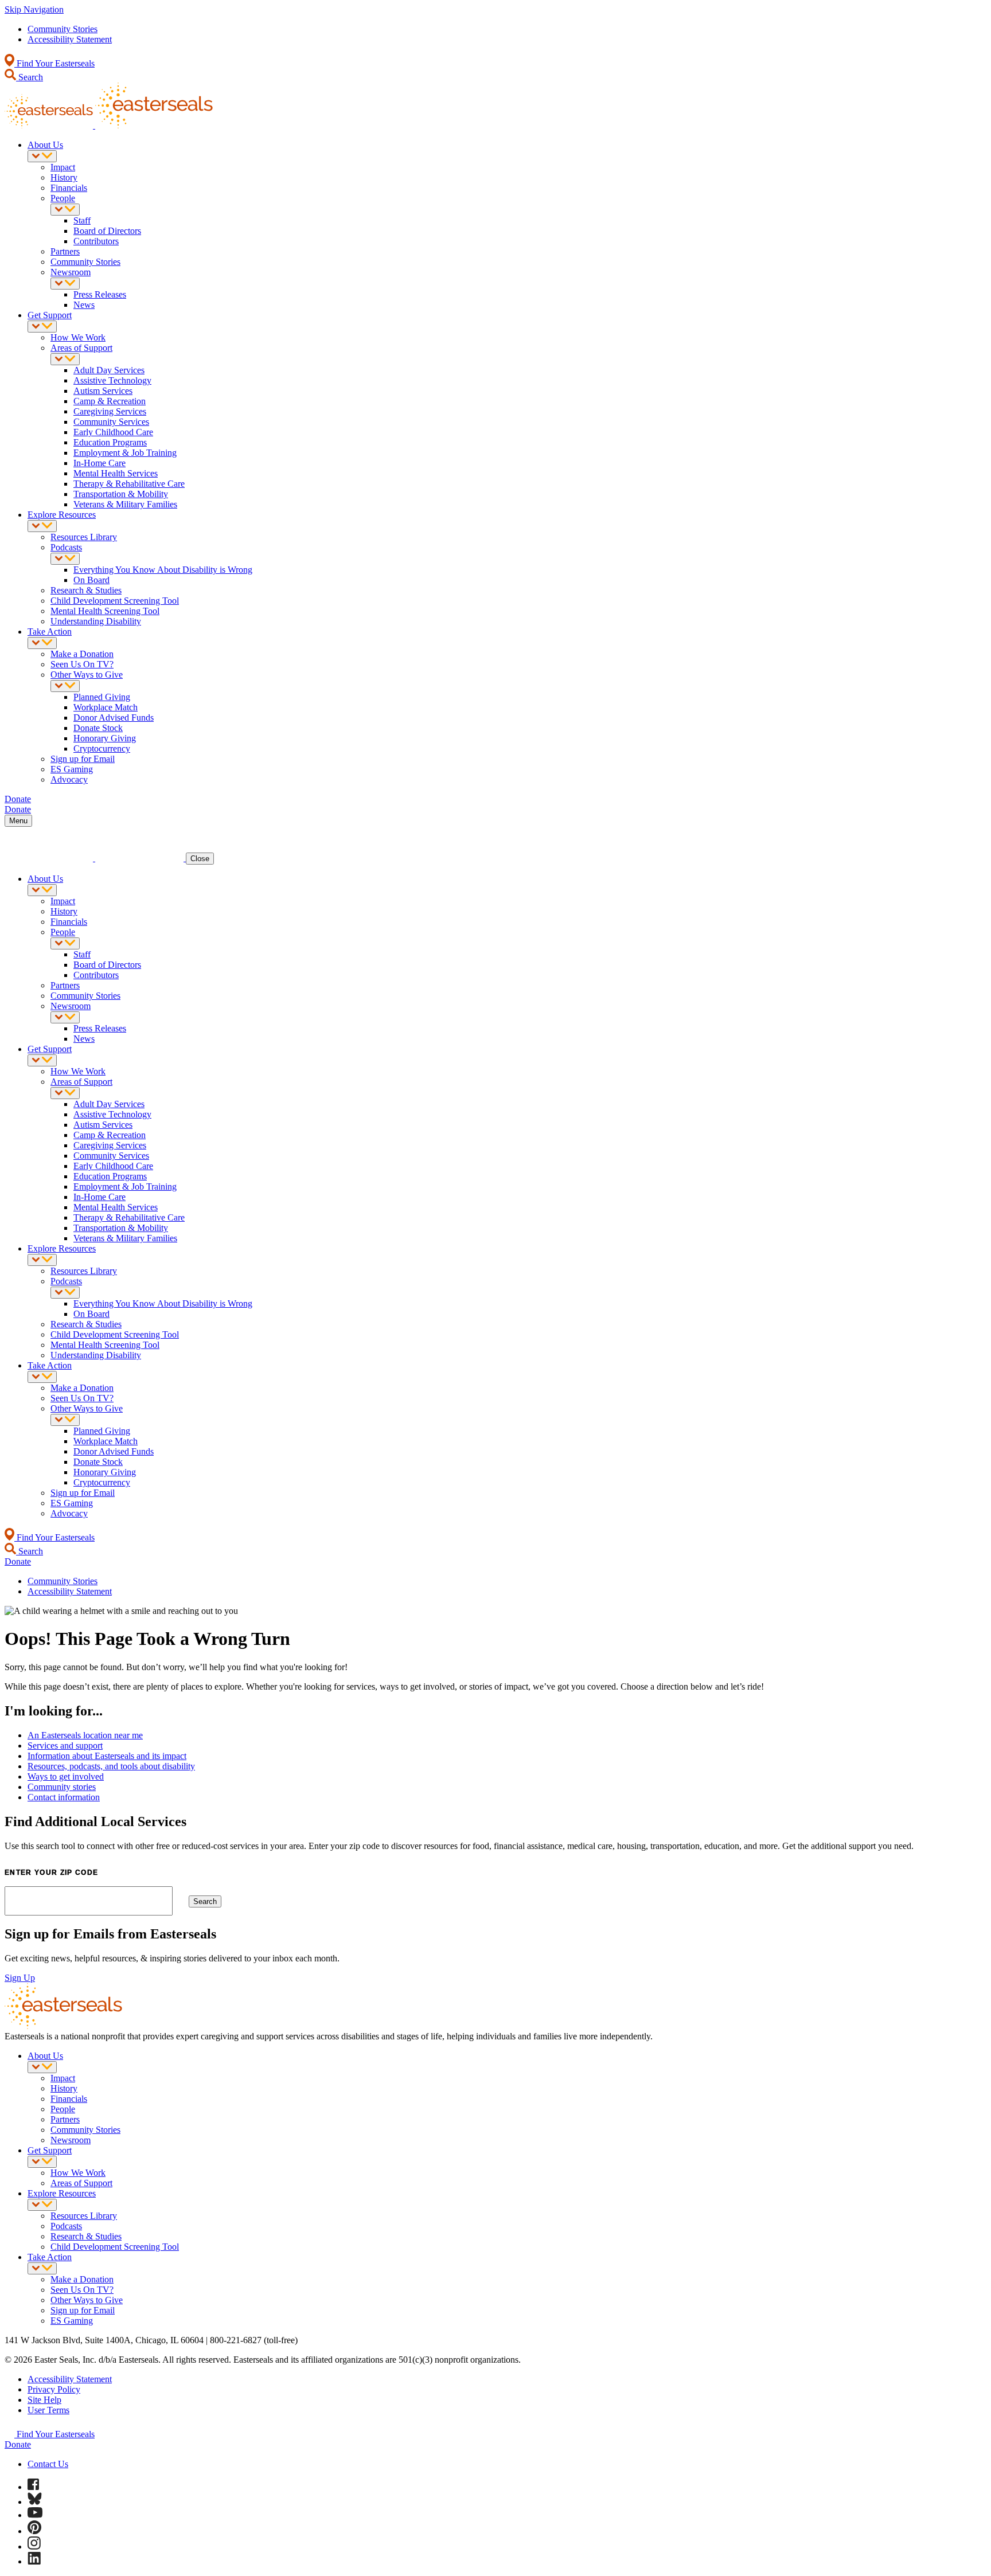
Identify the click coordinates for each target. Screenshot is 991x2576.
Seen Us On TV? (82, 664)
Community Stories (63, 29)
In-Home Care (100, 463)
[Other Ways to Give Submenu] (65, 686)
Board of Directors (107, 231)
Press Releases (100, 294)
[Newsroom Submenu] (65, 284)
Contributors (96, 241)
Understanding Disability (96, 621)
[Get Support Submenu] (42, 327)
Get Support (50, 315)
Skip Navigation (34, 9)
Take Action (50, 632)
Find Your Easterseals (54, 63)
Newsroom (71, 272)
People (63, 198)
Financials (69, 188)
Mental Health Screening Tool (105, 611)
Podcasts (66, 547)
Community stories (62, 1787)
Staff (82, 220)
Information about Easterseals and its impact (107, 1756)
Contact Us (48, 2464)
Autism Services (103, 391)
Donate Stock (98, 728)
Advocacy (69, 779)
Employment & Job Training (125, 453)
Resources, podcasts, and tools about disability (111, 1766)
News (84, 305)
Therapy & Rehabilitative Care (129, 484)
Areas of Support (81, 348)
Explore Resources (62, 515)
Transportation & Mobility (121, 494)
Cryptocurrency (102, 748)
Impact (63, 167)
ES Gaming (72, 769)
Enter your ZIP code (51, 1873)
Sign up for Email (83, 759)
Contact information (64, 1797)
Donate (18, 2444)
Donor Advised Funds (114, 718)
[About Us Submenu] (42, 156)
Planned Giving (102, 697)
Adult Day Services (109, 370)
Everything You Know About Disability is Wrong (163, 570)
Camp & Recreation (110, 401)
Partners (65, 251)
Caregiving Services (110, 411)
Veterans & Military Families (125, 504)
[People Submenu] (65, 210)
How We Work (78, 337)
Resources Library (84, 537)
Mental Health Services (116, 473)
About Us (45, 145)
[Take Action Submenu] (42, 643)
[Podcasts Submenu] (65, 559)
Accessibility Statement (70, 39)
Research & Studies (86, 590)
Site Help (44, 2400)
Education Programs (110, 442)
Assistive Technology (112, 380)
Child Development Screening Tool (115, 601)
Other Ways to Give (87, 675)
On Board (91, 580)
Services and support (65, 1746)
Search (30, 77)
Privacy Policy (54, 2389)
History (64, 177)
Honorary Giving (105, 738)
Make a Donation (82, 654)
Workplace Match (106, 707)
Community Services (111, 422)
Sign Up (20, 1978)
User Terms (48, 2410)
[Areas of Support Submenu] (65, 359)
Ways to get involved (66, 1776)
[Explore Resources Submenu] (42, 526)
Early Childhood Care (113, 432)
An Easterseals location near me (85, 1735)
